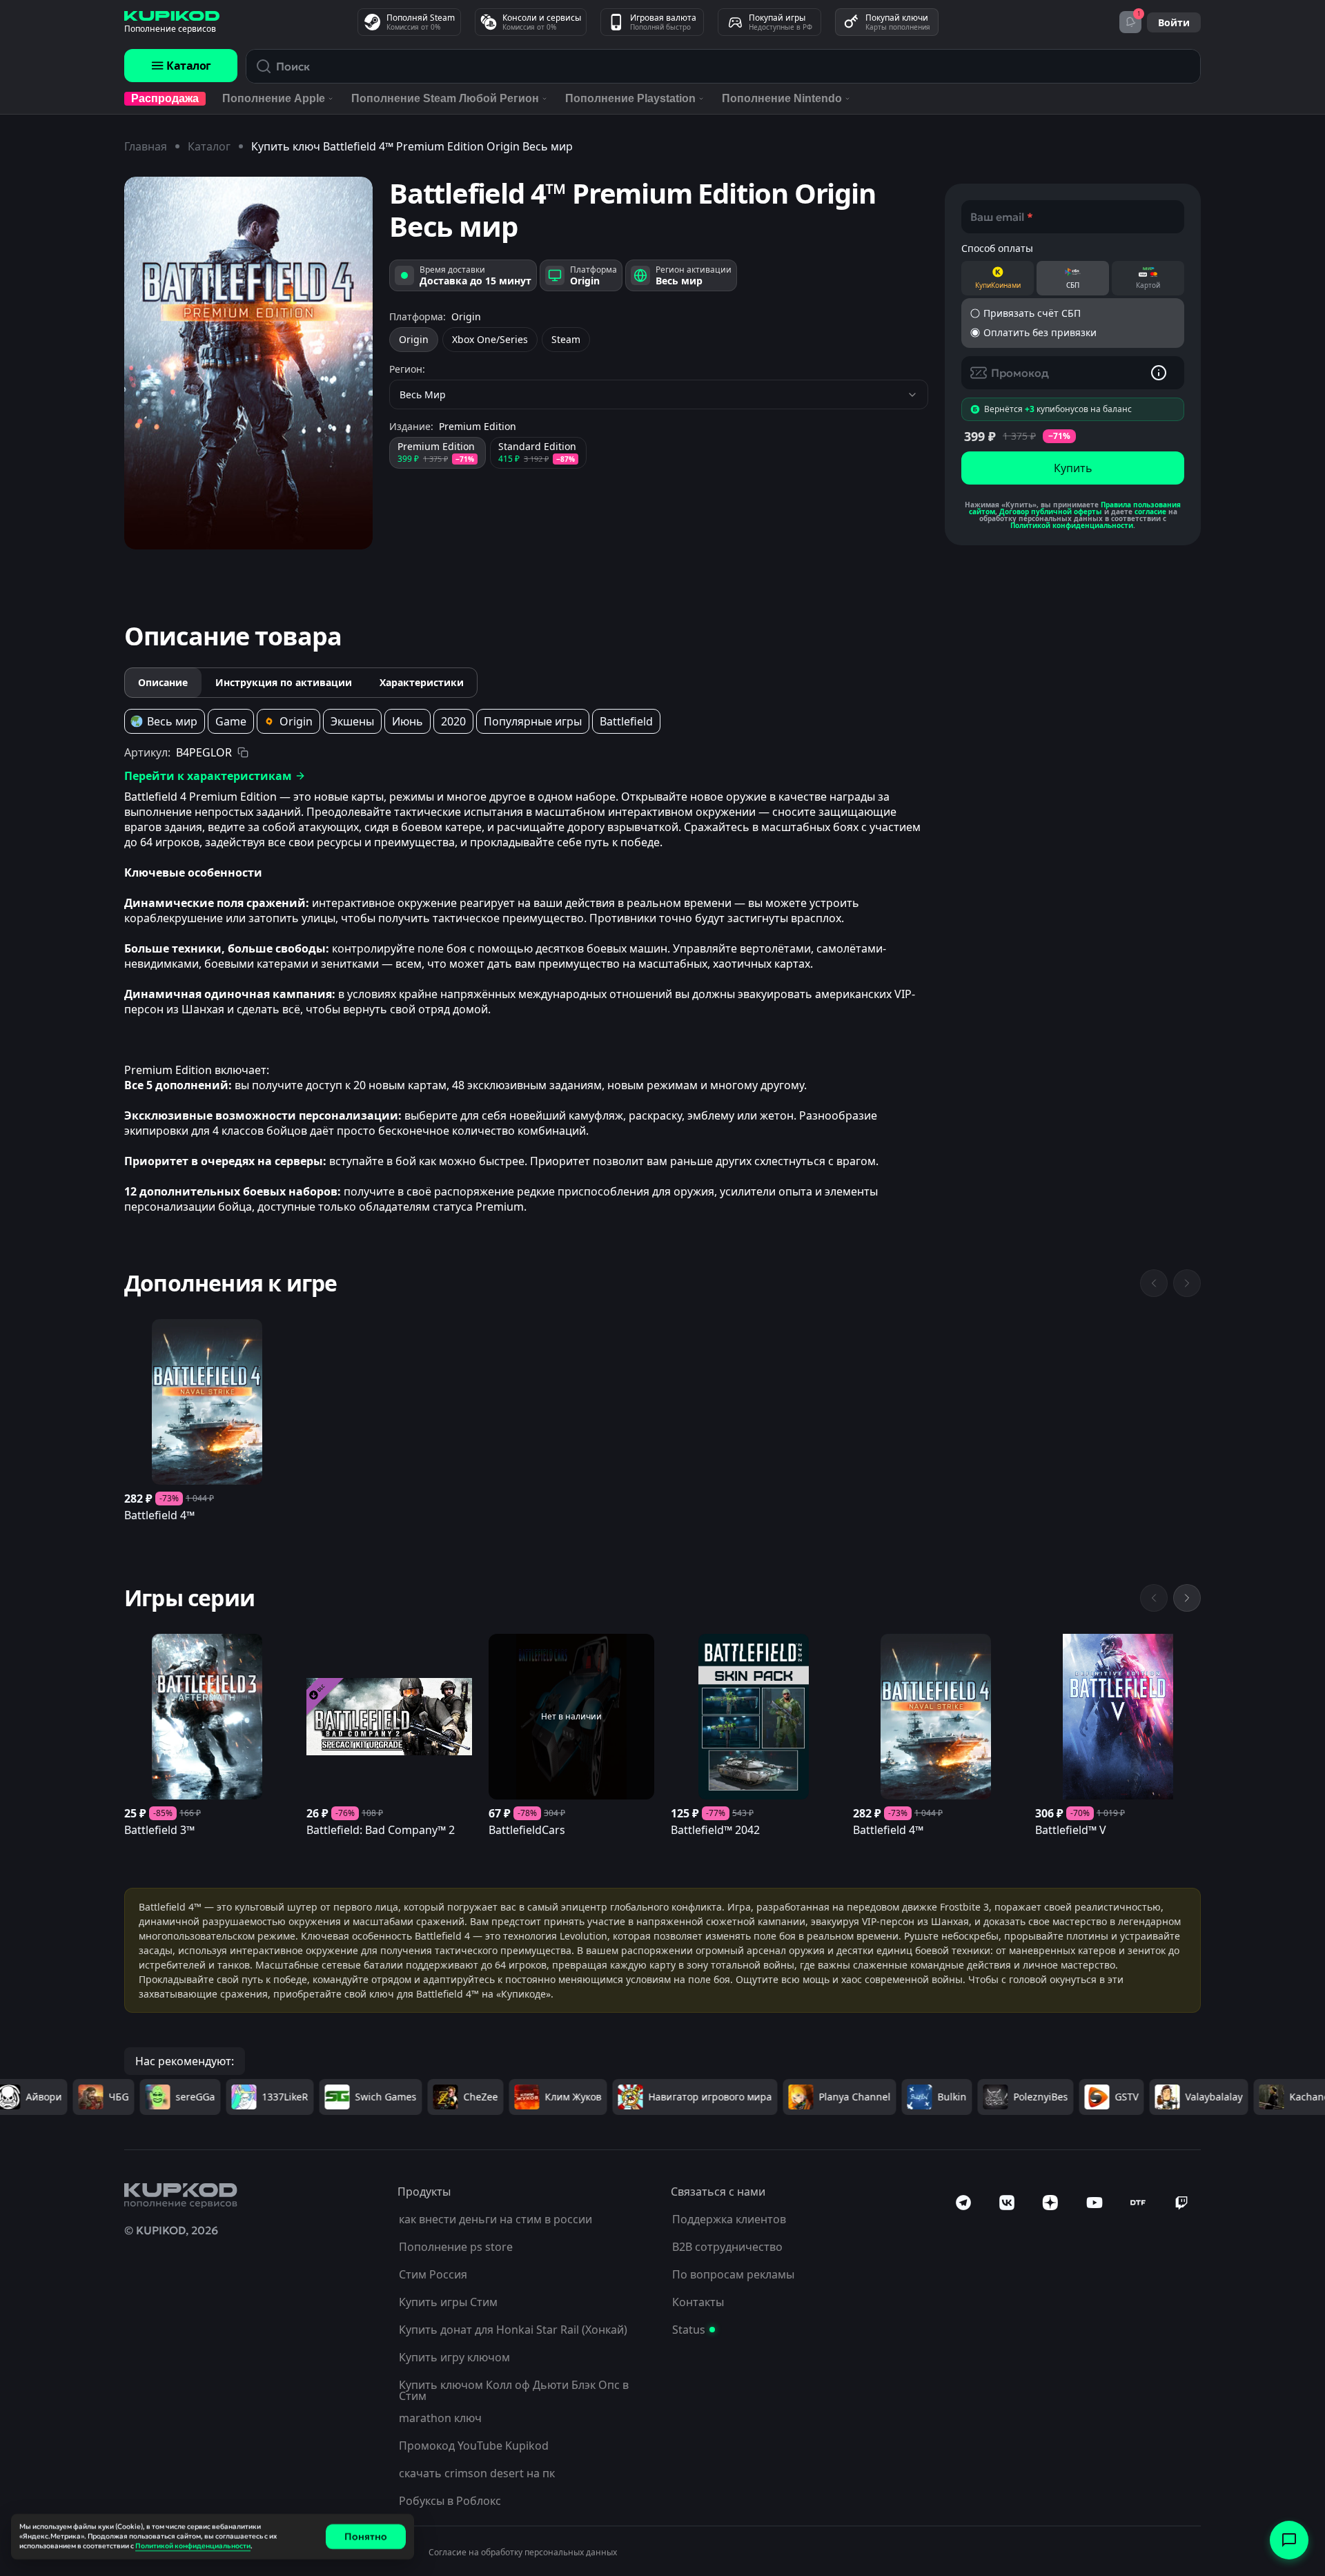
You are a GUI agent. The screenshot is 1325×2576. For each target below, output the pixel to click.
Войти (1174, 22)
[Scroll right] (1187, 1598)
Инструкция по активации (284, 682)
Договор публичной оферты (1051, 511)
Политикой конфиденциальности (1072, 525)
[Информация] (1159, 373)
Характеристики (422, 682)
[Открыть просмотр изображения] (248, 363)
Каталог (189, 66)
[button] (1073, 313)
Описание (163, 682)
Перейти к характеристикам (208, 776)
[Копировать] (243, 752)
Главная (146, 146)
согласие (1150, 511)
